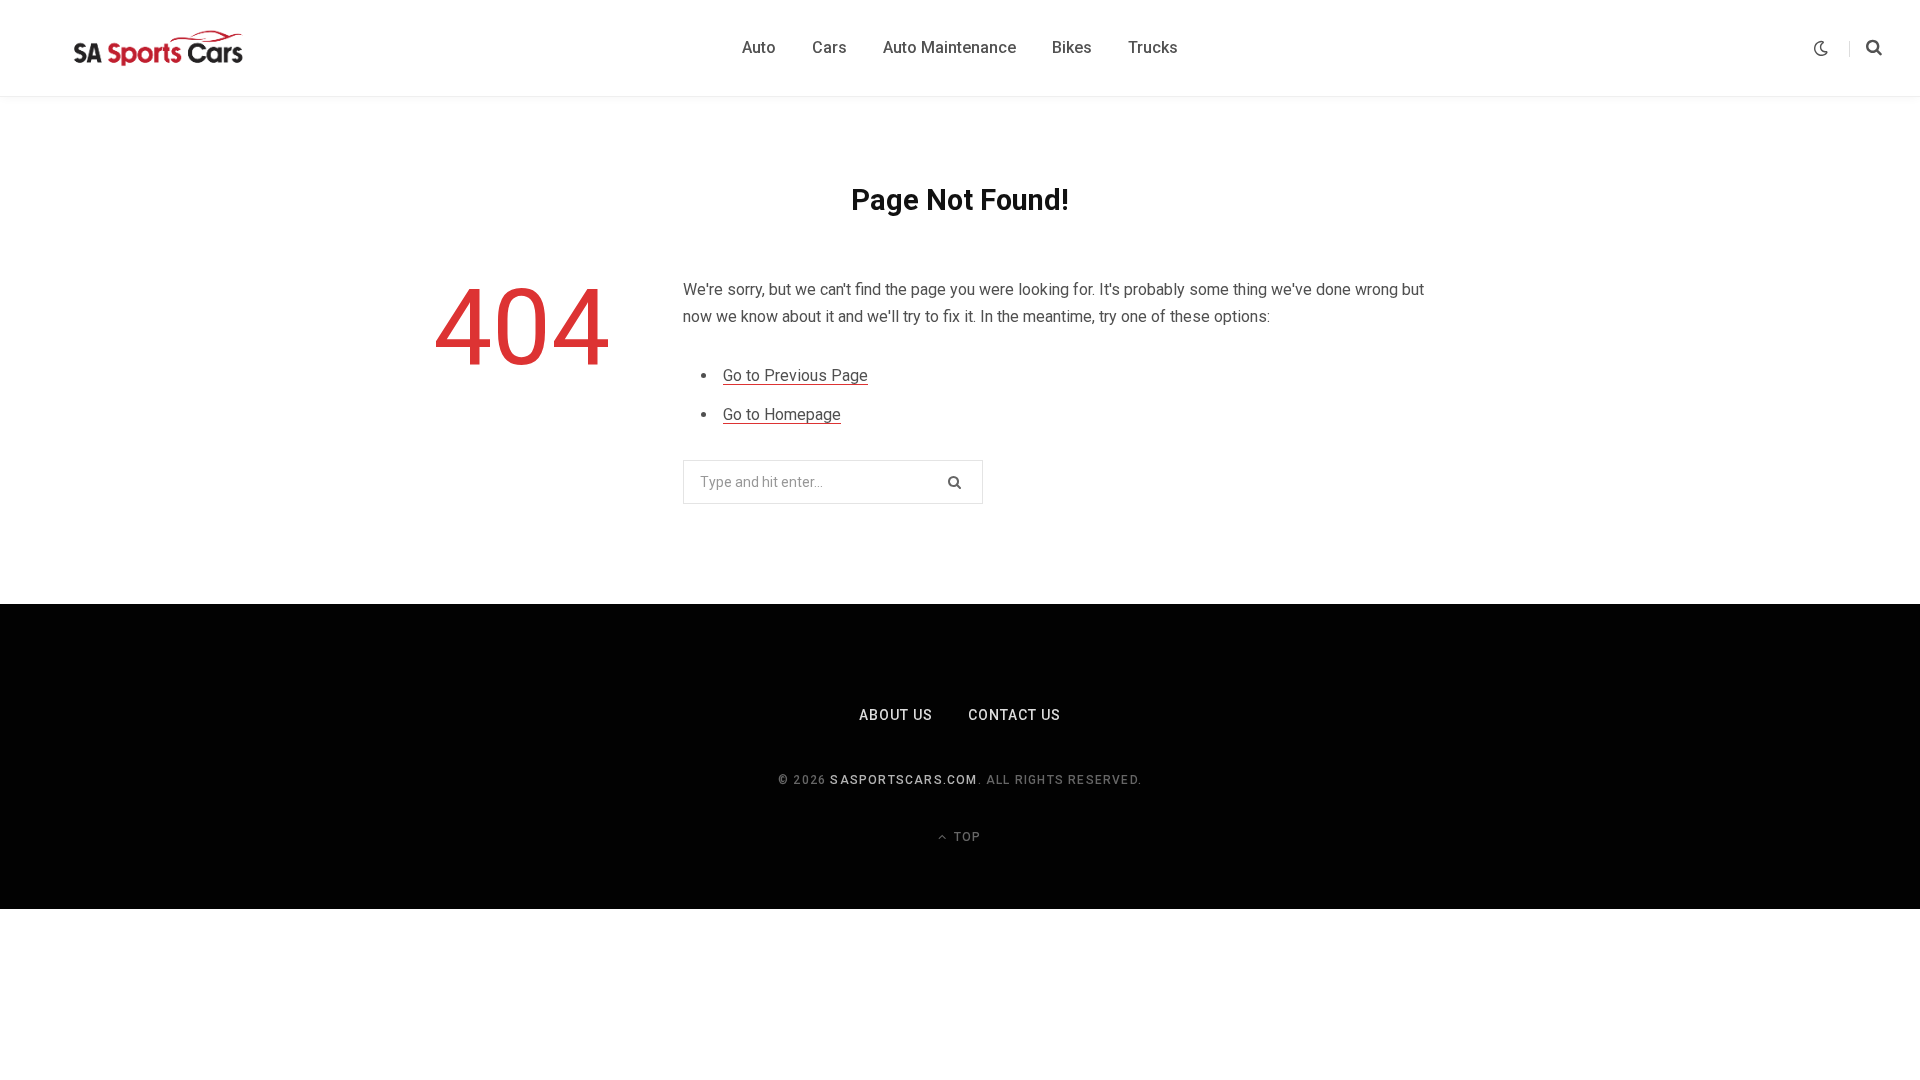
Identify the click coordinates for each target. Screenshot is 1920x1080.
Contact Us (1015, 715)
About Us (896, 715)
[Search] (1865, 48)
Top (965, 837)
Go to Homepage (782, 414)
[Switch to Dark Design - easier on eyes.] (1821, 48)
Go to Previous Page (795, 375)
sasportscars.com (903, 780)
